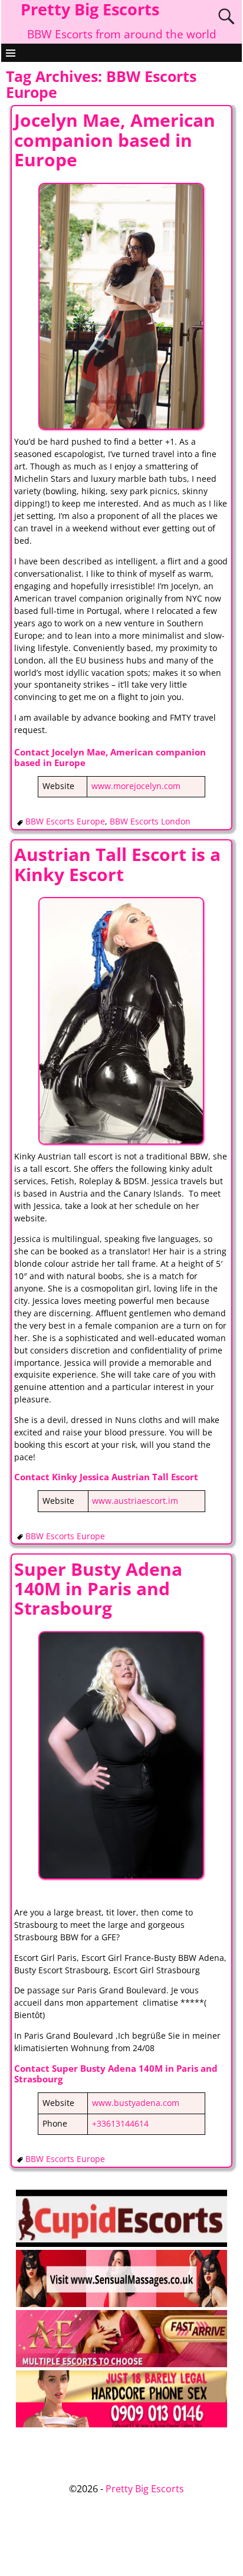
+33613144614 (120, 2124)
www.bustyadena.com (136, 2103)
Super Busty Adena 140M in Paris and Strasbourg (98, 1589)
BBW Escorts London (150, 822)
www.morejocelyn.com (136, 786)
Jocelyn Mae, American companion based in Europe (115, 140)
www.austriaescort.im (135, 1501)
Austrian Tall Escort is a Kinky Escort (117, 864)
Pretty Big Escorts (145, 2489)
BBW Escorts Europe (65, 822)
